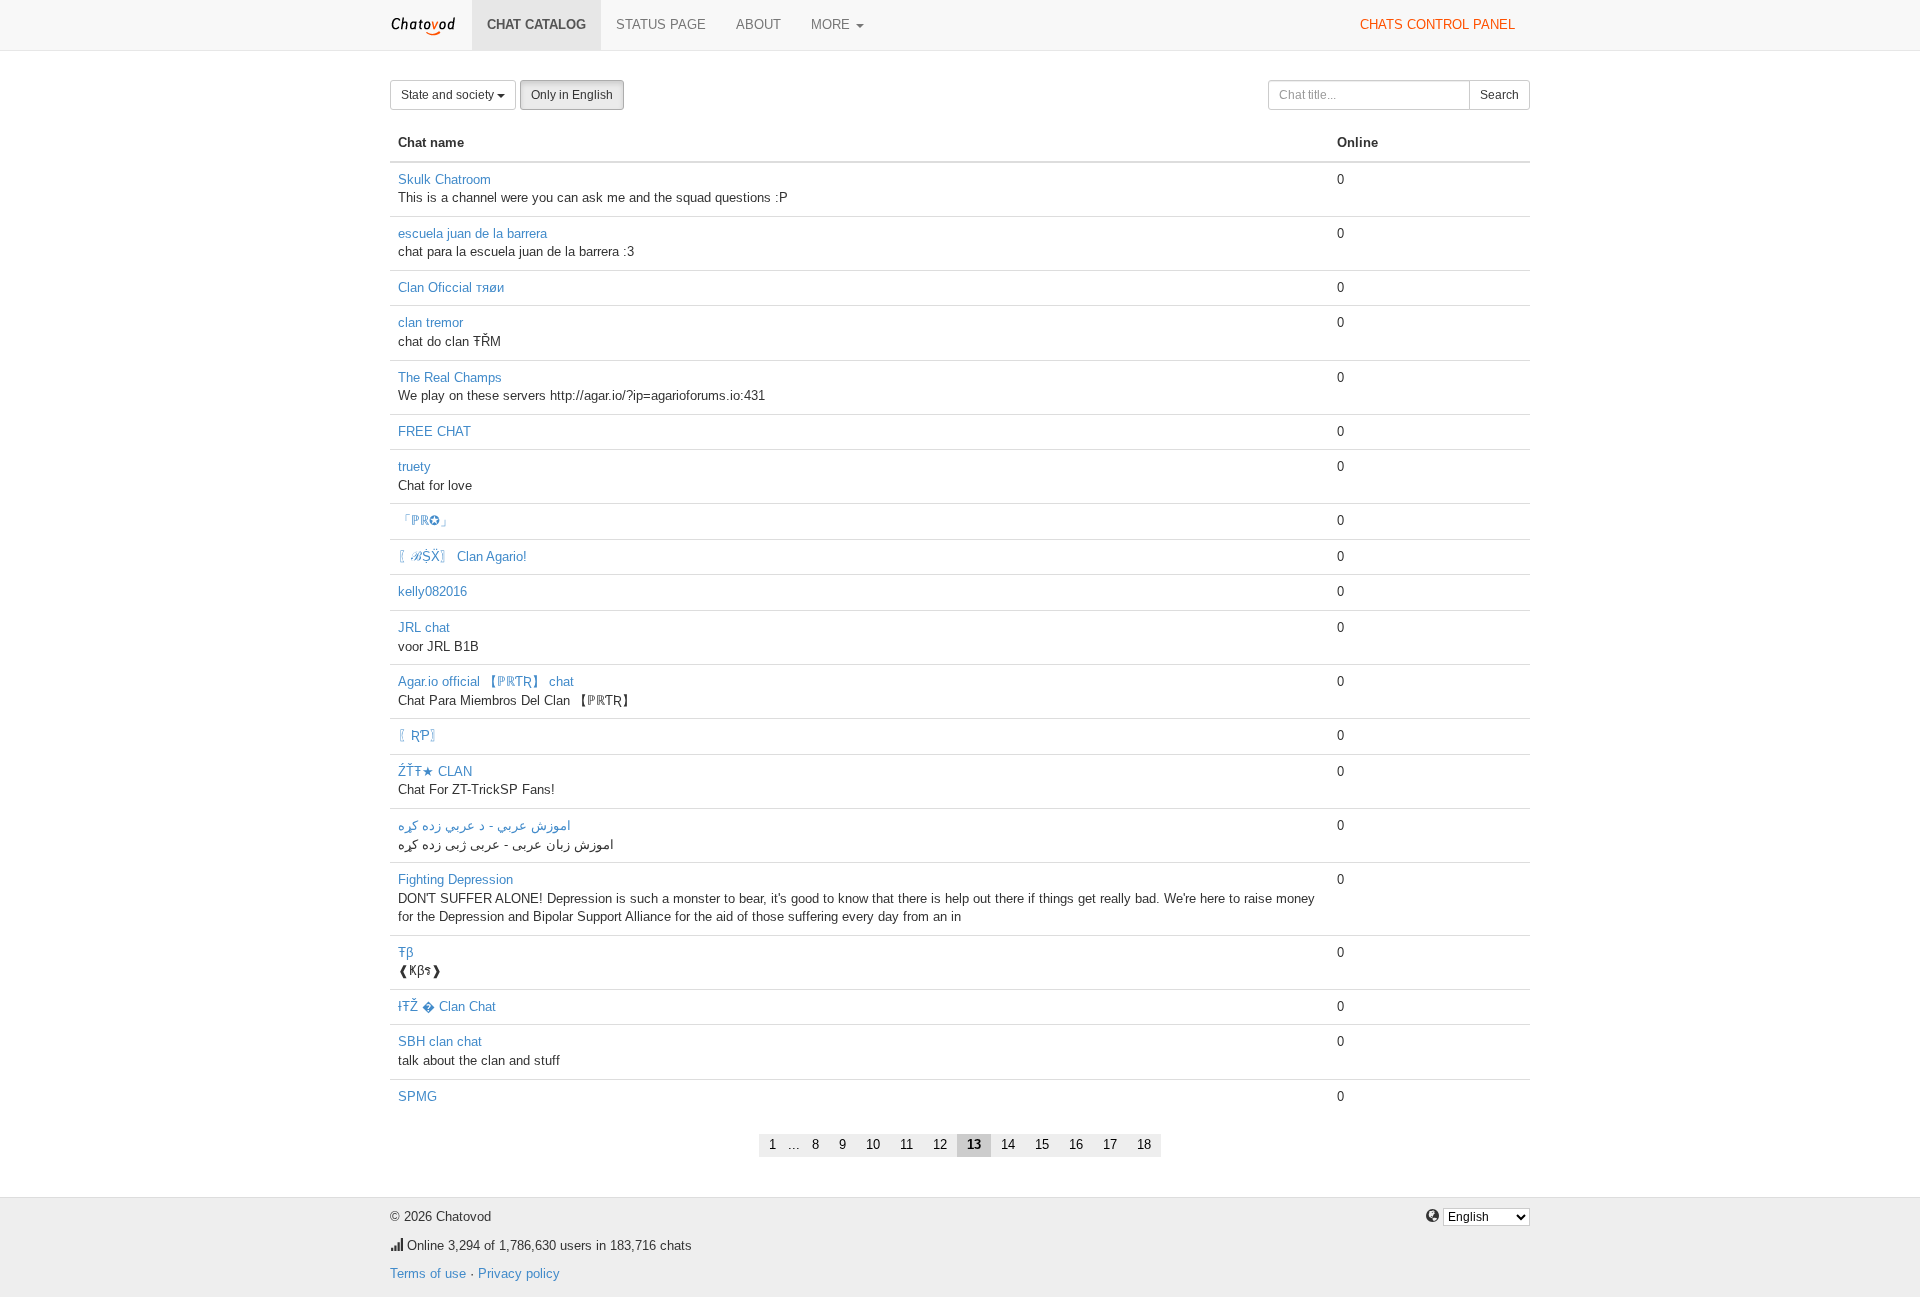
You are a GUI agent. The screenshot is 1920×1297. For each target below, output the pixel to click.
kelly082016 (432, 591)
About (758, 24)
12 (940, 1144)
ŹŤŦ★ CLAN (435, 771)
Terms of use (428, 1273)
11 (906, 1144)
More (832, 24)
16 (1076, 1144)
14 (1008, 1144)
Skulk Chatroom (444, 179)
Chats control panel (1437, 24)
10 (873, 1144)
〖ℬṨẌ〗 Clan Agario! (462, 556)
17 (1110, 1144)
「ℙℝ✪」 (425, 520)
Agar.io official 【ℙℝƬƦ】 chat (486, 681)
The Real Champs (450, 377)
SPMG (417, 1096)
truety (414, 466)
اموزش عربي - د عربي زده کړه (484, 825)
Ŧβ (405, 952)
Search (1499, 95)
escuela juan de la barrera (472, 233)
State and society (449, 95)
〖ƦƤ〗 (420, 735)
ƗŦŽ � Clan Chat (447, 1006)
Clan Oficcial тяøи (451, 287)
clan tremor (430, 322)
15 (1042, 1144)
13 (974, 1144)
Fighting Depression (455, 879)
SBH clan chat (440, 1041)
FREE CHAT (434, 431)
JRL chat (424, 627)
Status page (661, 24)
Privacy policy (519, 1273)
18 (1144, 1144)
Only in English (572, 95)
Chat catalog (536, 24)
